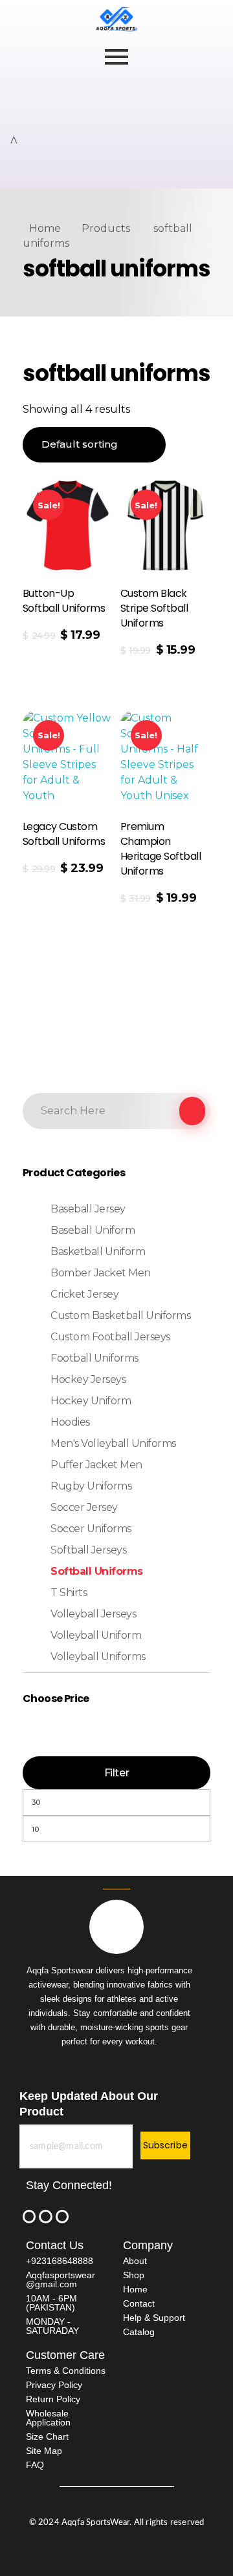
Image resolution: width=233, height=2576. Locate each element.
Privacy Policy (54, 2385)
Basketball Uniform (98, 1252)
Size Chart (47, 2436)
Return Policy (53, 2399)
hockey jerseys (88, 1379)
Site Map (44, 2451)
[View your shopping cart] (14, 141)
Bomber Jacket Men (101, 1273)
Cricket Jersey (84, 1294)
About (135, 2261)
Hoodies (70, 1422)
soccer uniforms (91, 1529)
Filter (116, 1773)
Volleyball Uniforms (98, 1657)
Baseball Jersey (88, 1209)
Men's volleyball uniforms (113, 1443)
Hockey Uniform (91, 1401)
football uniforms (94, 1358)
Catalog (139, 2332)
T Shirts (69, 1593)
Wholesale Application (48, 2418)
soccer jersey (84, 1507)
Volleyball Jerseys (93, 1614)
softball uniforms (97, 1571)
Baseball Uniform (93, 1230)
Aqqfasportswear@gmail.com (61, 2280)
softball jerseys (88, 1550)
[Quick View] (46, 657)
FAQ (35, 2465)
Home (45, 228)
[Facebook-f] (29, 2216)
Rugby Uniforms (91, 1486)
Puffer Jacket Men (96, 1465)
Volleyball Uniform (96, 1635)
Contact (139, 2303)
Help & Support (154, 2318)
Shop (134, 2275)
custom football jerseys (110, 1337)
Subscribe (165, 2145)
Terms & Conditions (66, 2371)
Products (106, 228)
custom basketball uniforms (121, 1315)
